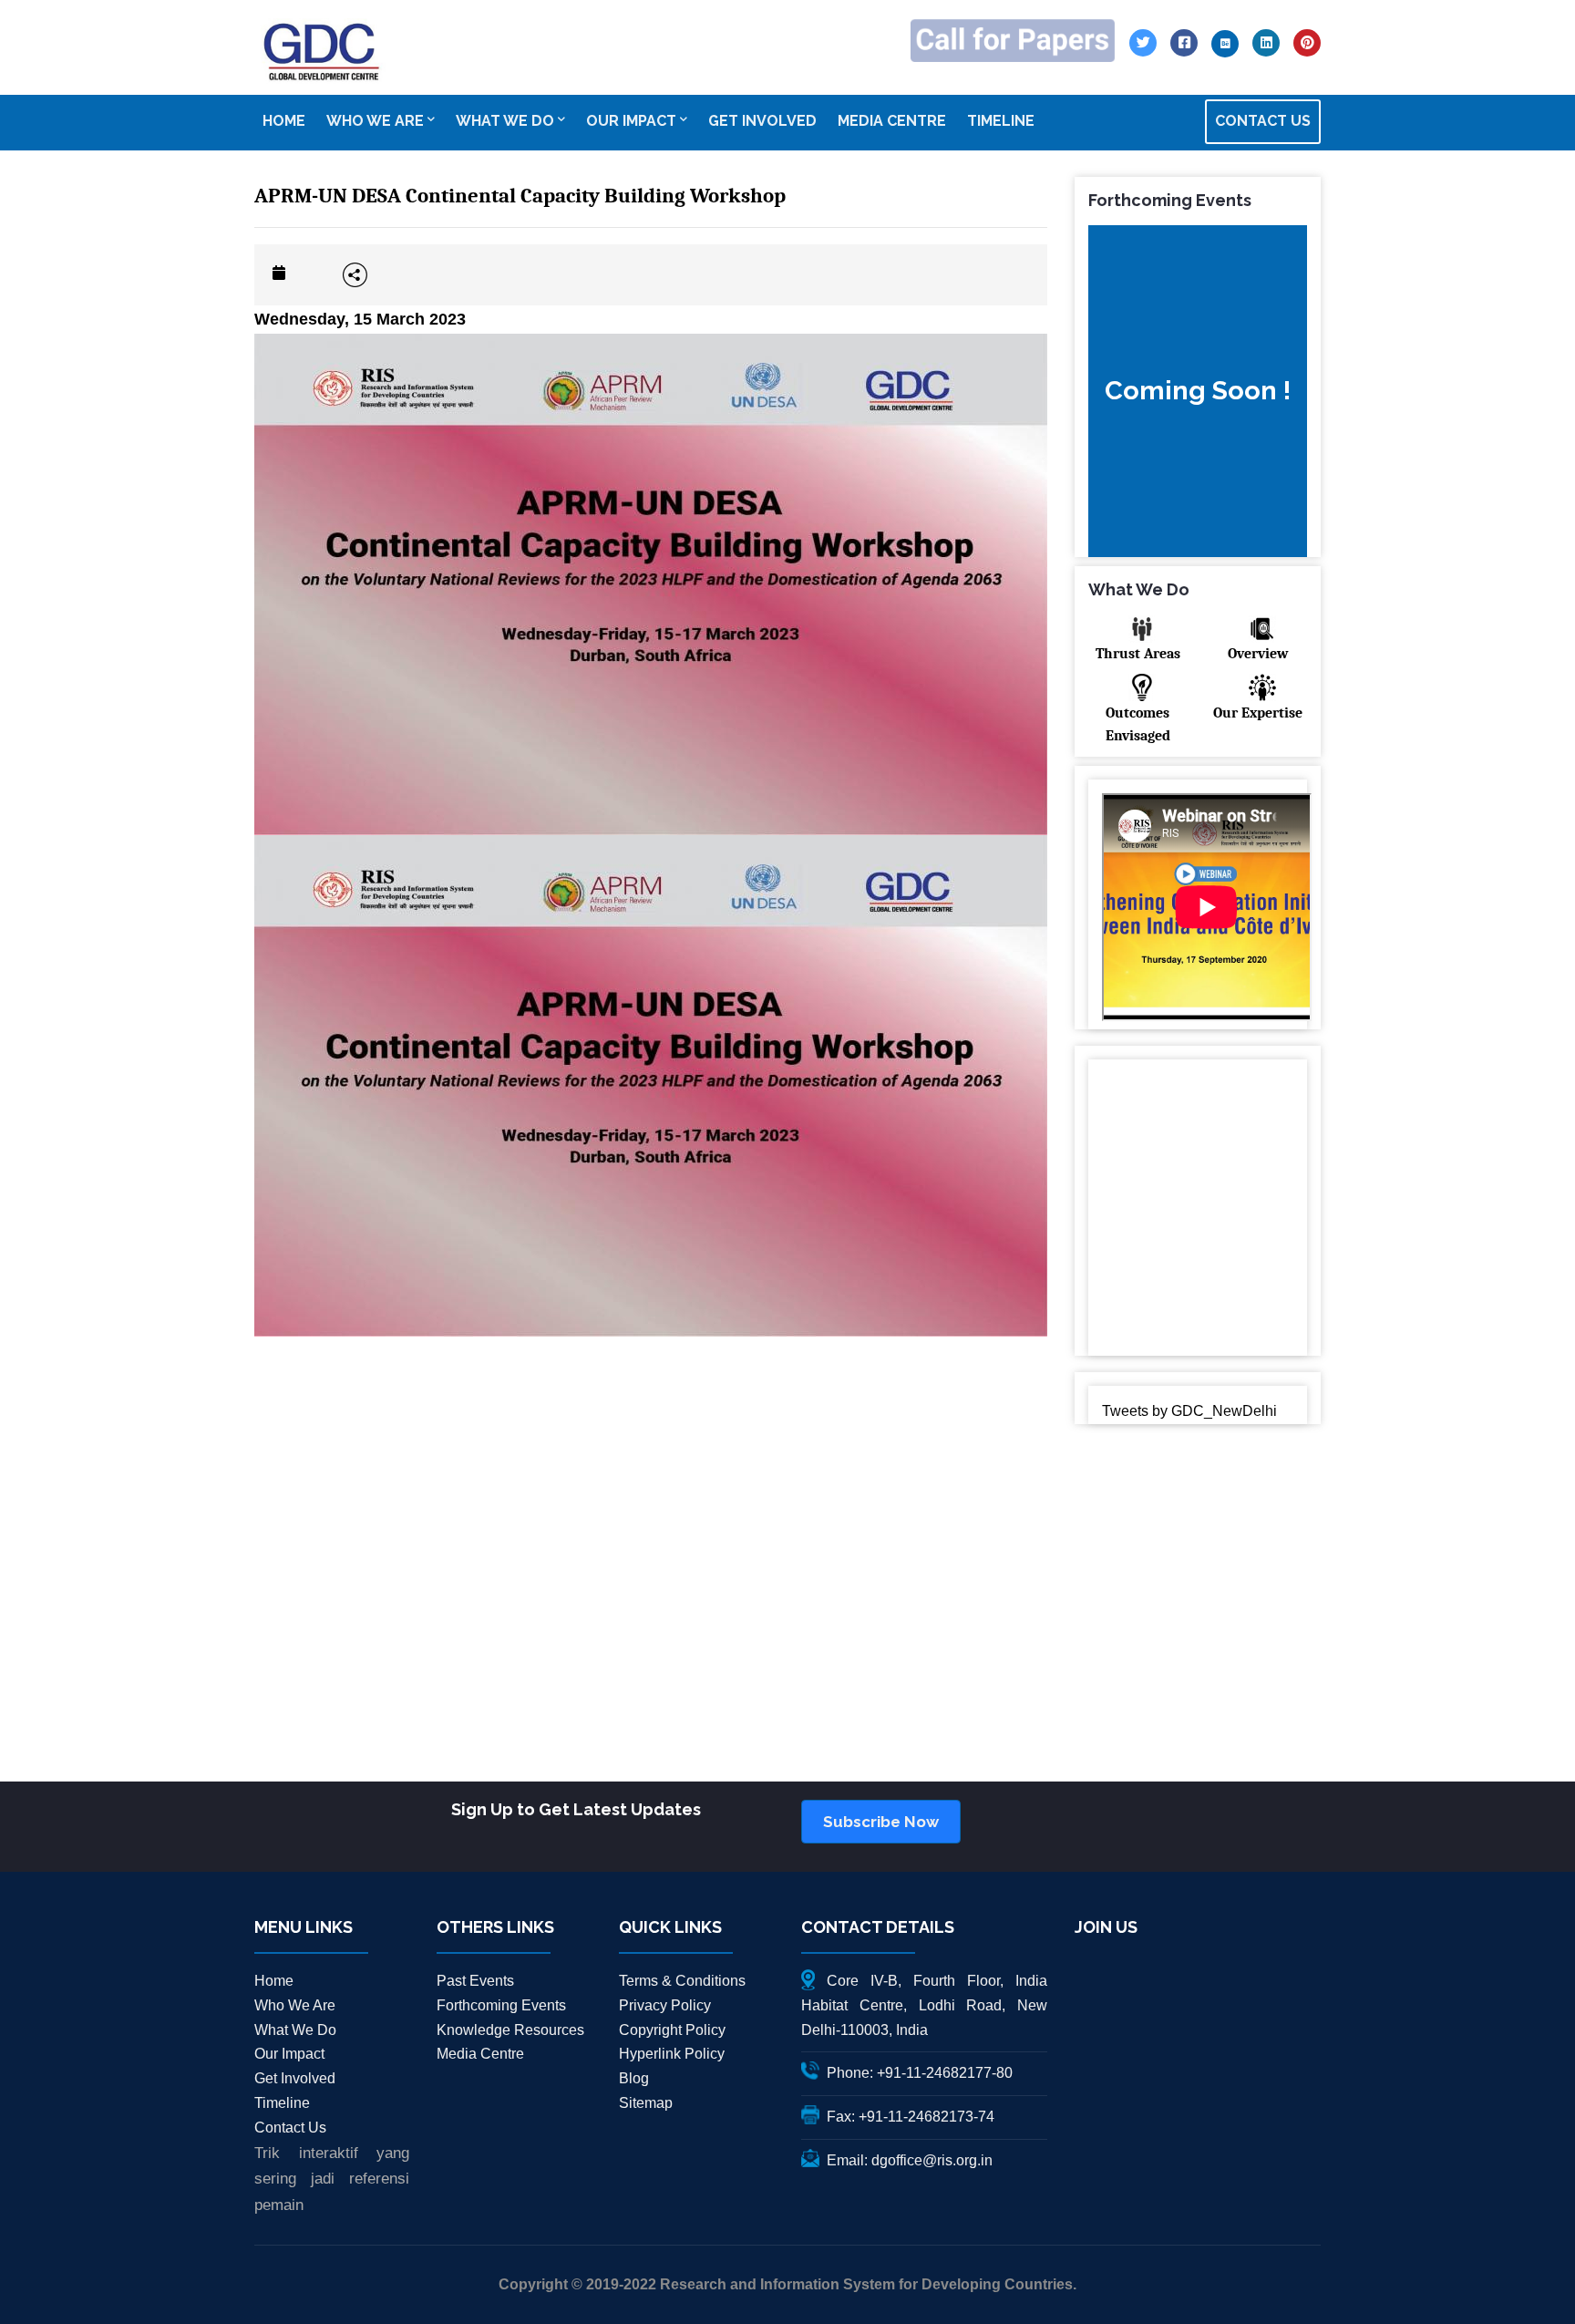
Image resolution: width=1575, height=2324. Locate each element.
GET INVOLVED (762, 121)
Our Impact (289, 2054)
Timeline (282, 2103)
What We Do (295, 2030)
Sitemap (646, 2103)
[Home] (323, 52)
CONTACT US (1263, 121)
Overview (1258, 654)
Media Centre (480, 2054)
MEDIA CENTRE (892, 121)
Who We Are (295, 2005)
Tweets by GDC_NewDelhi (1189, 1411)
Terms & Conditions (682, 1981)
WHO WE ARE (375, 121)
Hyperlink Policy (672, 2054)
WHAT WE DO (505, 121)
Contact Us (290, 2128)
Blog (634, 2078)
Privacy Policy (665, 2005)
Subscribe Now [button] (881, 1822)
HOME (284, 121)
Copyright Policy (672, 2030)
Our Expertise (1258, 713)
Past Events (475, 1981)
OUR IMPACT (631, 121)
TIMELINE (1001, 121)
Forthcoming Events (501, 2005)
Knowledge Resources (510, 2030)
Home (274, 1981)
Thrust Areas (1138, 654)
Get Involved (295, 2078)
